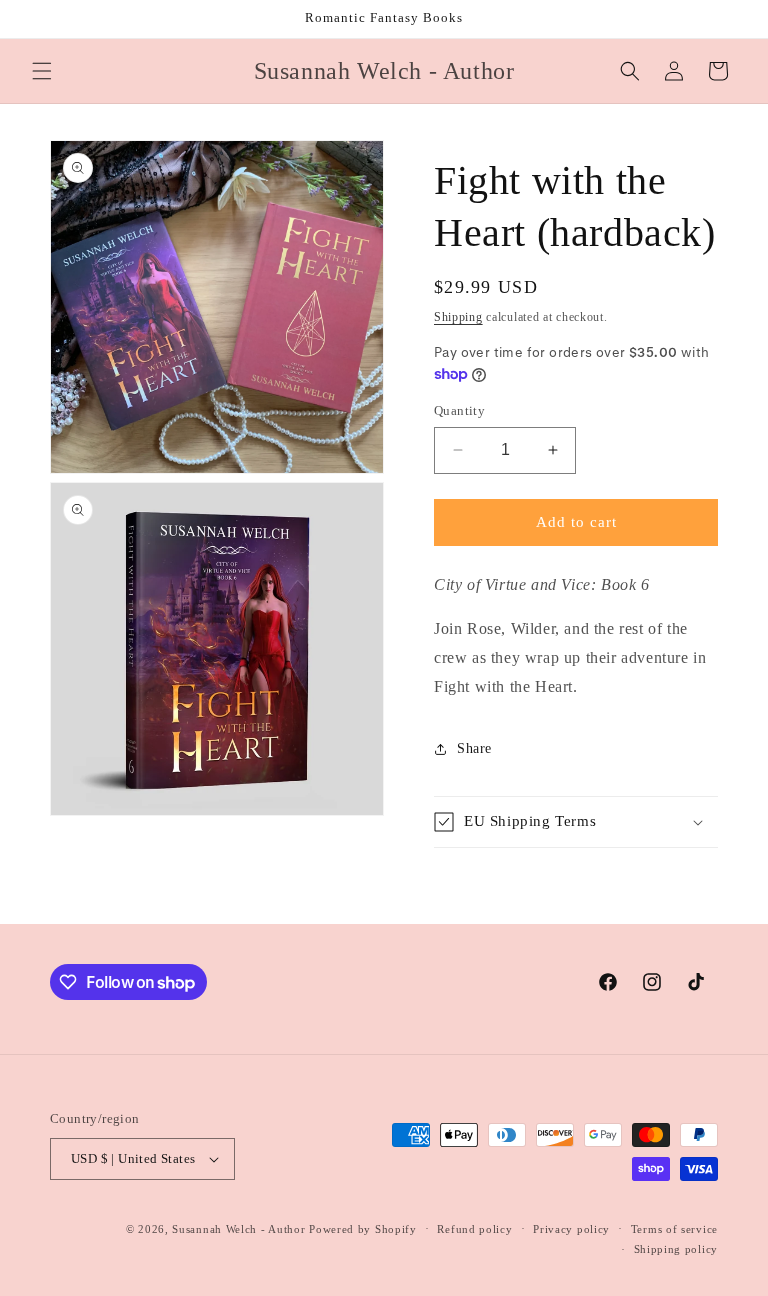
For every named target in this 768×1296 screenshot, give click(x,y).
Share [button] (474, 748)
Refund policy (474, 1229)
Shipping (458, 317)
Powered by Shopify (363, 1229)
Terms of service (674, 1229)
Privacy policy (571, 1229)
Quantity (459, 410)
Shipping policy (676, 1249)
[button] (42, 71)
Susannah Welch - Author (238, 1229)
